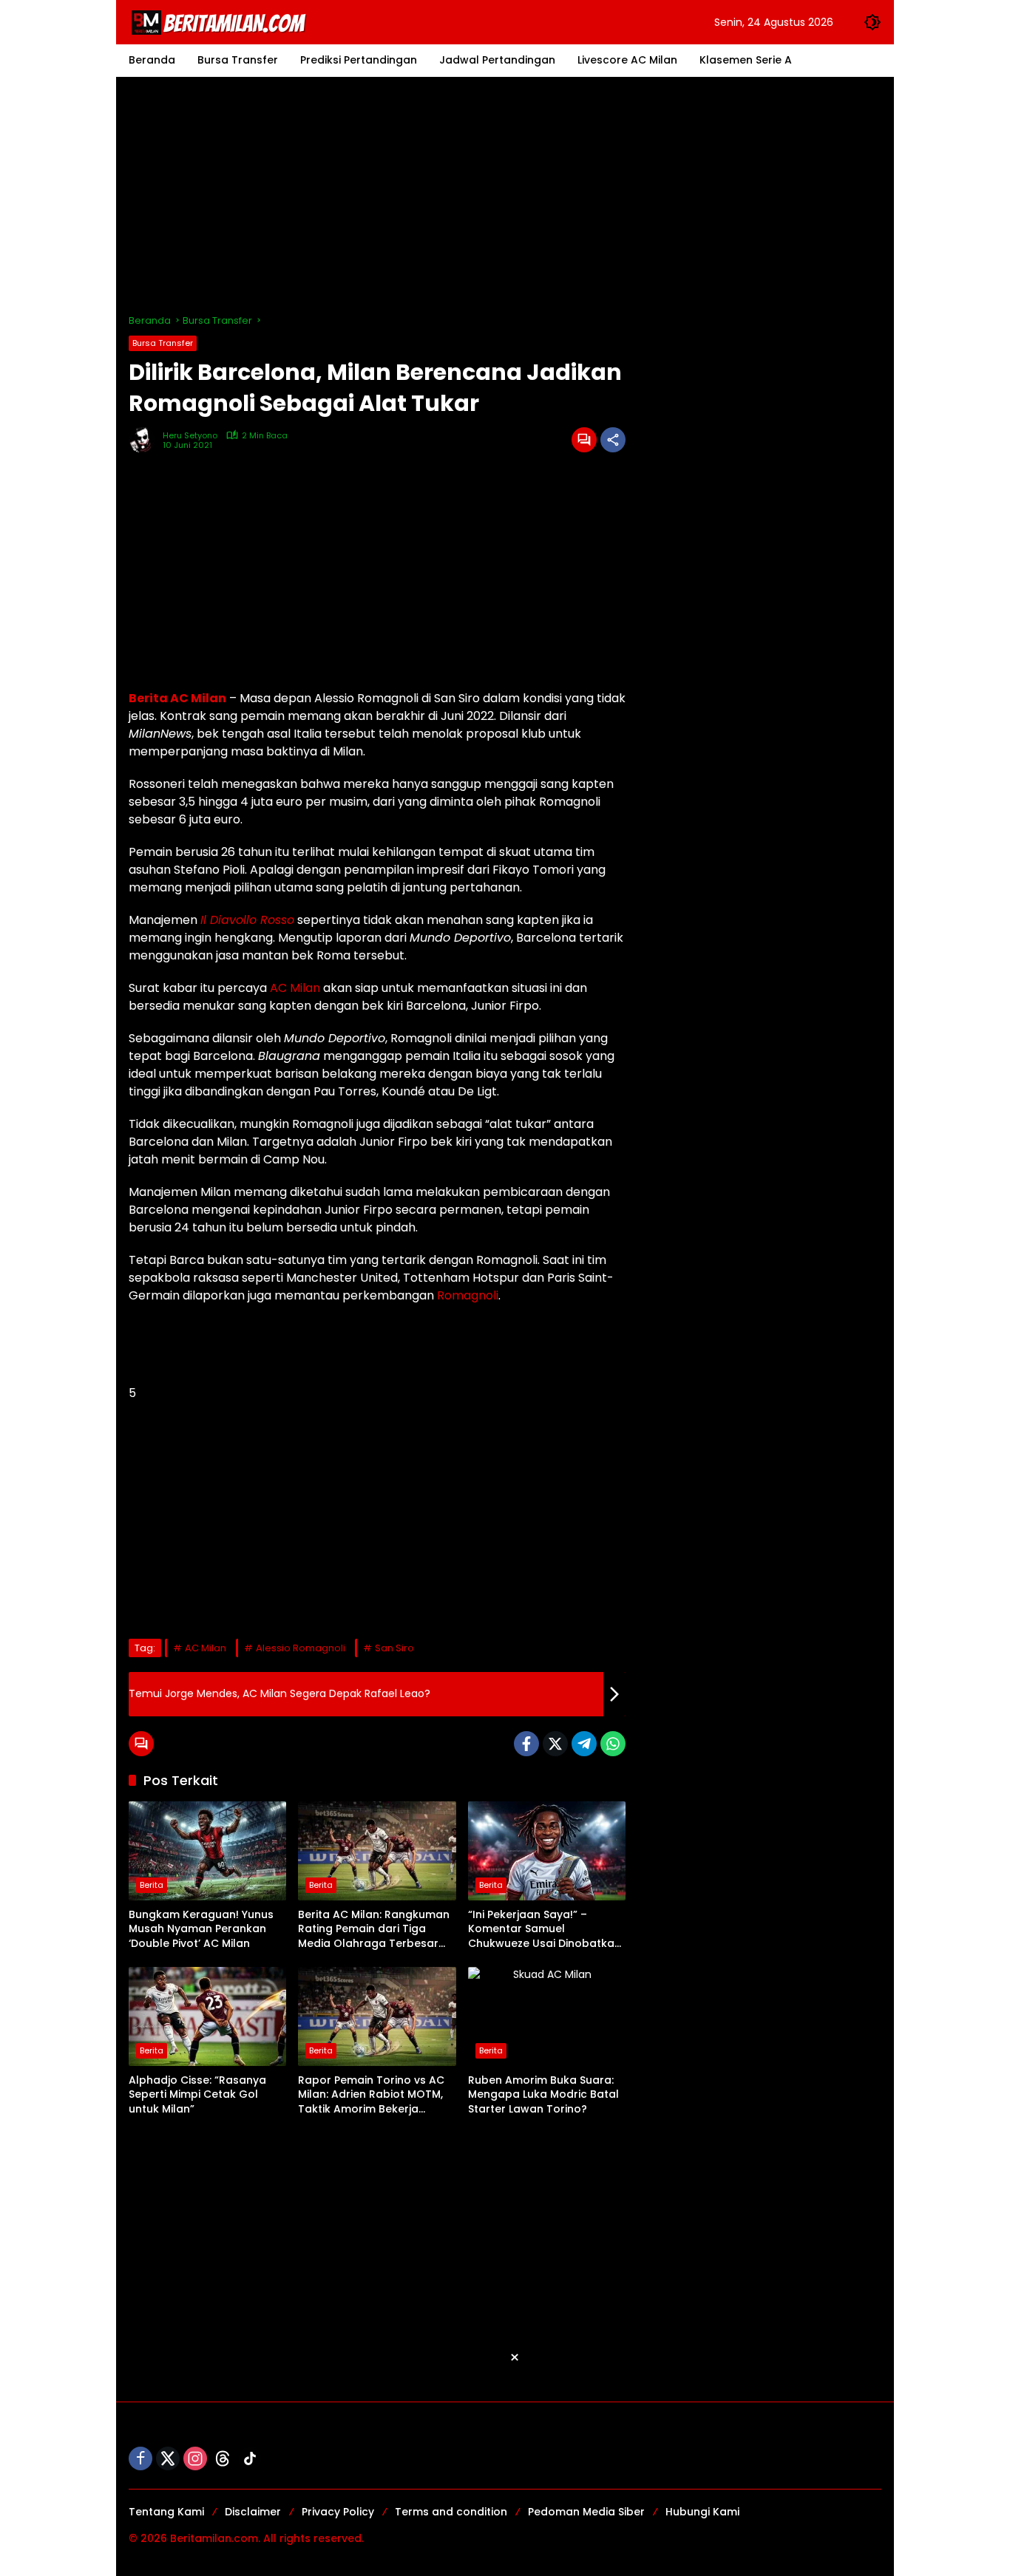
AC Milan (295, 988)
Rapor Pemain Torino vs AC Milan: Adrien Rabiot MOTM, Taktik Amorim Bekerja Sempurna (371, 2095)
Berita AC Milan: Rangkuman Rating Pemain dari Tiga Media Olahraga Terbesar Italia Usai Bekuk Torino (374, 1930)
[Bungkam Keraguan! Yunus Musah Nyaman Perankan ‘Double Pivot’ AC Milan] (207, 1851)
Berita (152, 1885)
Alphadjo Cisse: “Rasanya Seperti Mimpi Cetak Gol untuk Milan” (197, 2095)
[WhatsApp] (613, 1744)
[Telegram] (584, 1744)
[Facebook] (526, 1744)
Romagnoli (468, 1295)
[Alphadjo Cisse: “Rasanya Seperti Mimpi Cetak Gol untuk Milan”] (207, 2016)
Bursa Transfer (163, 343)
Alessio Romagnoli (301, 1648)
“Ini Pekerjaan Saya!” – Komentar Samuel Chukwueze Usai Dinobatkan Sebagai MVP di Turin (545, 1930)
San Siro (394, 1648)
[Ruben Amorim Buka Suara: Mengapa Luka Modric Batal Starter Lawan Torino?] (547, 2016)
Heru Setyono (190, 436)
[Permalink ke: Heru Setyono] (146, 440)
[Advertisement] (505, 195)
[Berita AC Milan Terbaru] (221, 21)
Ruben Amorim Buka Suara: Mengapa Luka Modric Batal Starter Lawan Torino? (543, 2095)
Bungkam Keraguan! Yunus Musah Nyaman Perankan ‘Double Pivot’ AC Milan (201, 1929)
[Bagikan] (613, 440)
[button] (872, 22)
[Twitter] (555, 1744)
